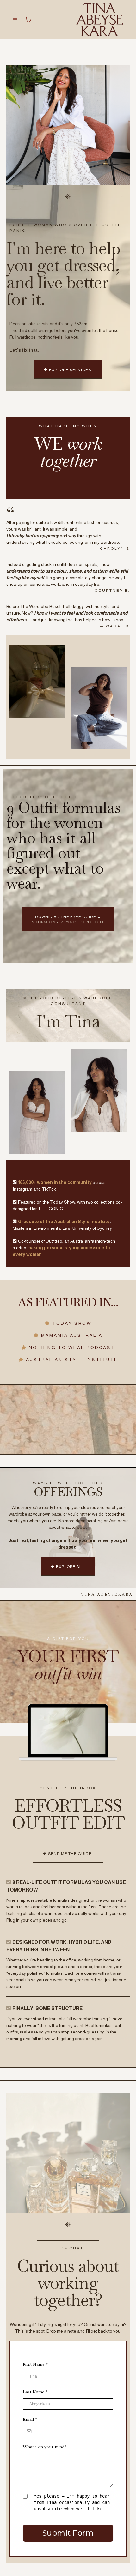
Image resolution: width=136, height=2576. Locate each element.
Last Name (35, 2392)
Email (30, 2419)
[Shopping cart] (28, 20)
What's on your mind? (45, 2447)
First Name (35, 2364)
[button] (15, 19)
